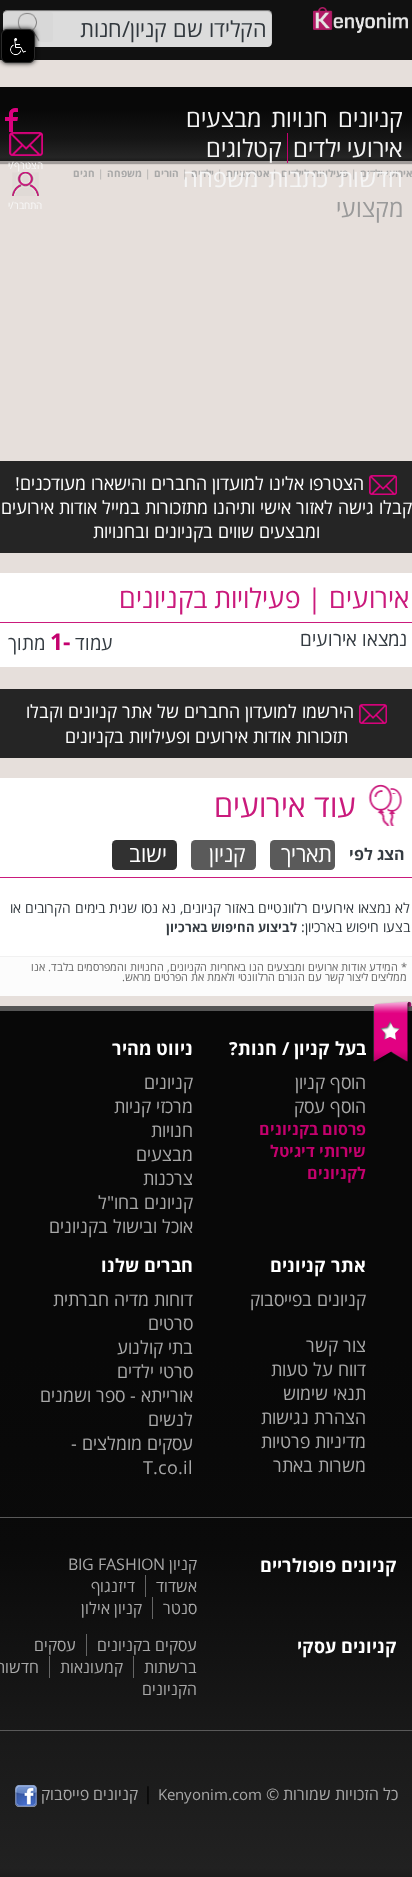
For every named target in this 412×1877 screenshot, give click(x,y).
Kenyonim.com (210, 1794)
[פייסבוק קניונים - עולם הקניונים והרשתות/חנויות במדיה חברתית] (10, 119)
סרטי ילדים (155, 1371)
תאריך (306, 854)
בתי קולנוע (155, 1347)
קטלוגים (244, 148)
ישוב (148, 854)
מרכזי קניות (153, 1106)
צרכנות (168, 1178)
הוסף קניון (330, 1082)
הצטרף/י (25, 165)
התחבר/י (25, 205)
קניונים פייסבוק (87, 1794)
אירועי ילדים (348, 148)
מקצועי (369, 208)
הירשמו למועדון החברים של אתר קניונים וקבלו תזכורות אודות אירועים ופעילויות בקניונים (192, 723)
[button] (18, 46)
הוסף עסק (330, 1106)
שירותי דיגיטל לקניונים (318, 1162)
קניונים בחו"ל (145, 1202)
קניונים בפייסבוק (308, 1299)
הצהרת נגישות (313, 1417)
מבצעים (223, 118)
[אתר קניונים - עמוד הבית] (392, 1057)
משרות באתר (319, 1465)
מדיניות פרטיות (313, 1441)
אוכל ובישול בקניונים (121, 1226)
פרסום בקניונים (312, 1129)
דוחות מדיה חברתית (123, 1299)
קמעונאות (91, 1667)
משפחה (220, 178)
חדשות (370, 178)
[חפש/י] (28, 27)
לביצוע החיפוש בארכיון (231, 927)
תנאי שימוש (324, 1393)
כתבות (298, 178)
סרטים (170, 1323)
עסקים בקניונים (147, 1645)
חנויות (299, 118)
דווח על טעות (318, 1369)
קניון (227, 854)
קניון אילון (111, 1608)
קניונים (370, 118)
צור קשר (336, 1345)
